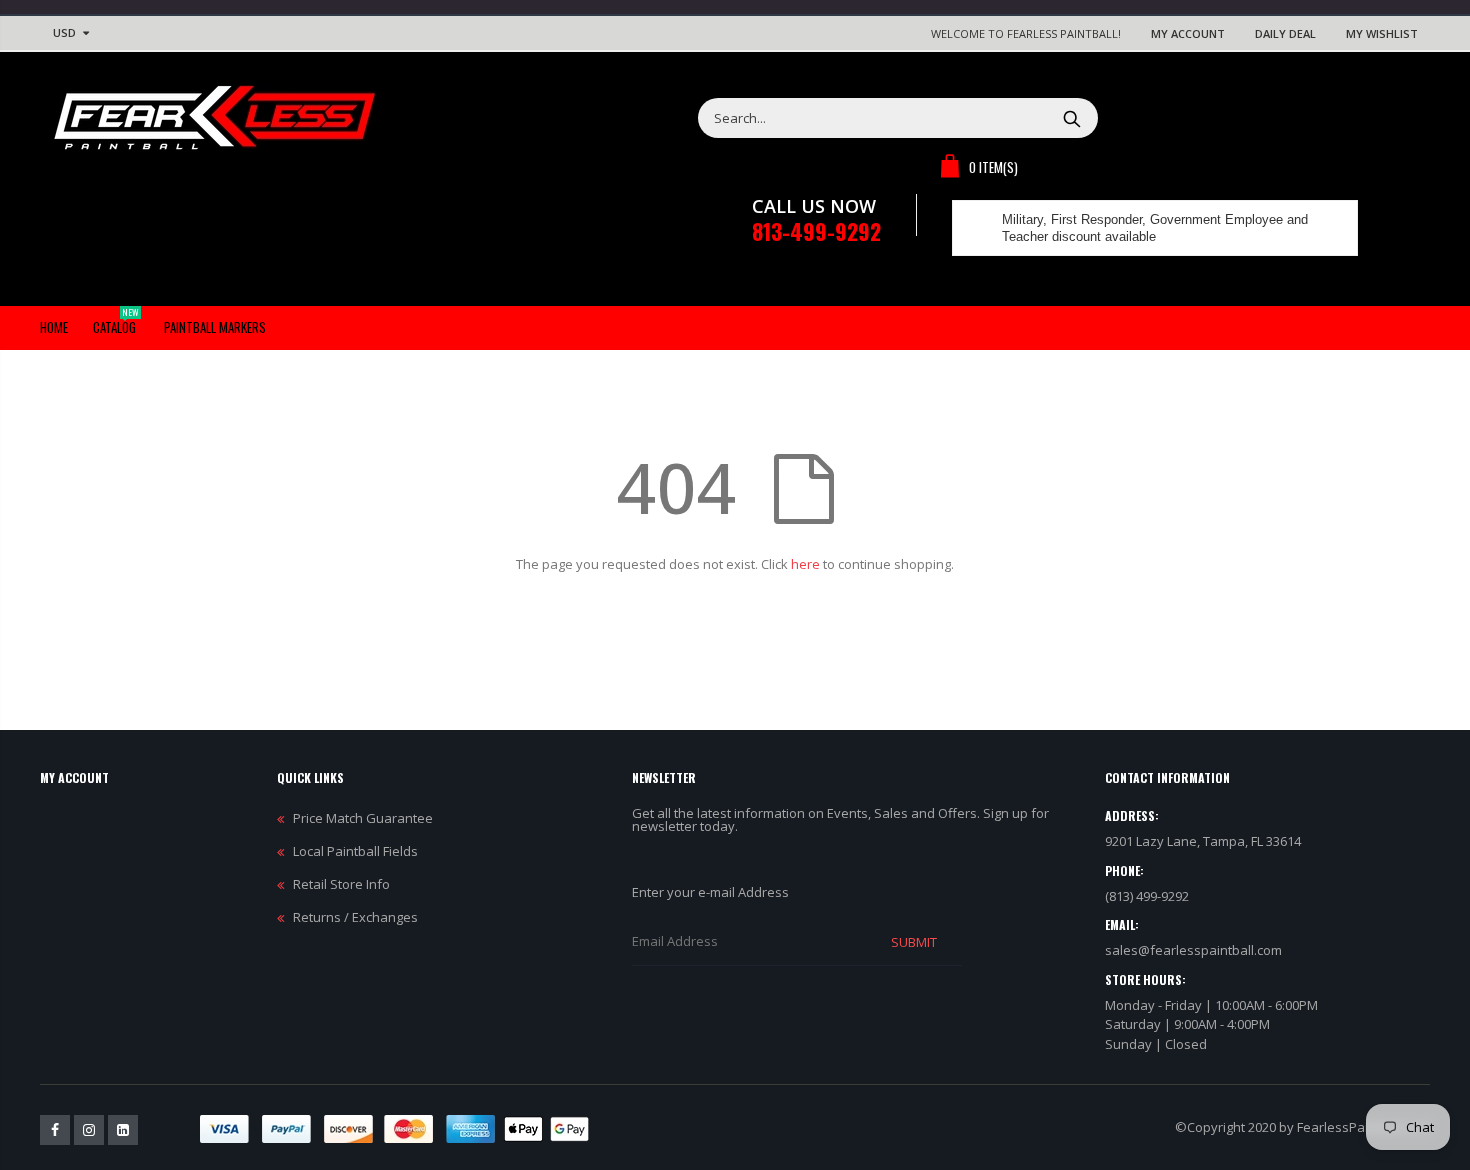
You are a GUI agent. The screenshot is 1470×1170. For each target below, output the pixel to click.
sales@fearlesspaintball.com (1193, 950)
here (805, 564)
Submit (914, 942)
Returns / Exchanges (355, 917)
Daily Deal (1285, 33)
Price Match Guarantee (363, 818)
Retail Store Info (341, 884)
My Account (1188, 33)
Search (1072, 118)
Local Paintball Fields (355, 851)
